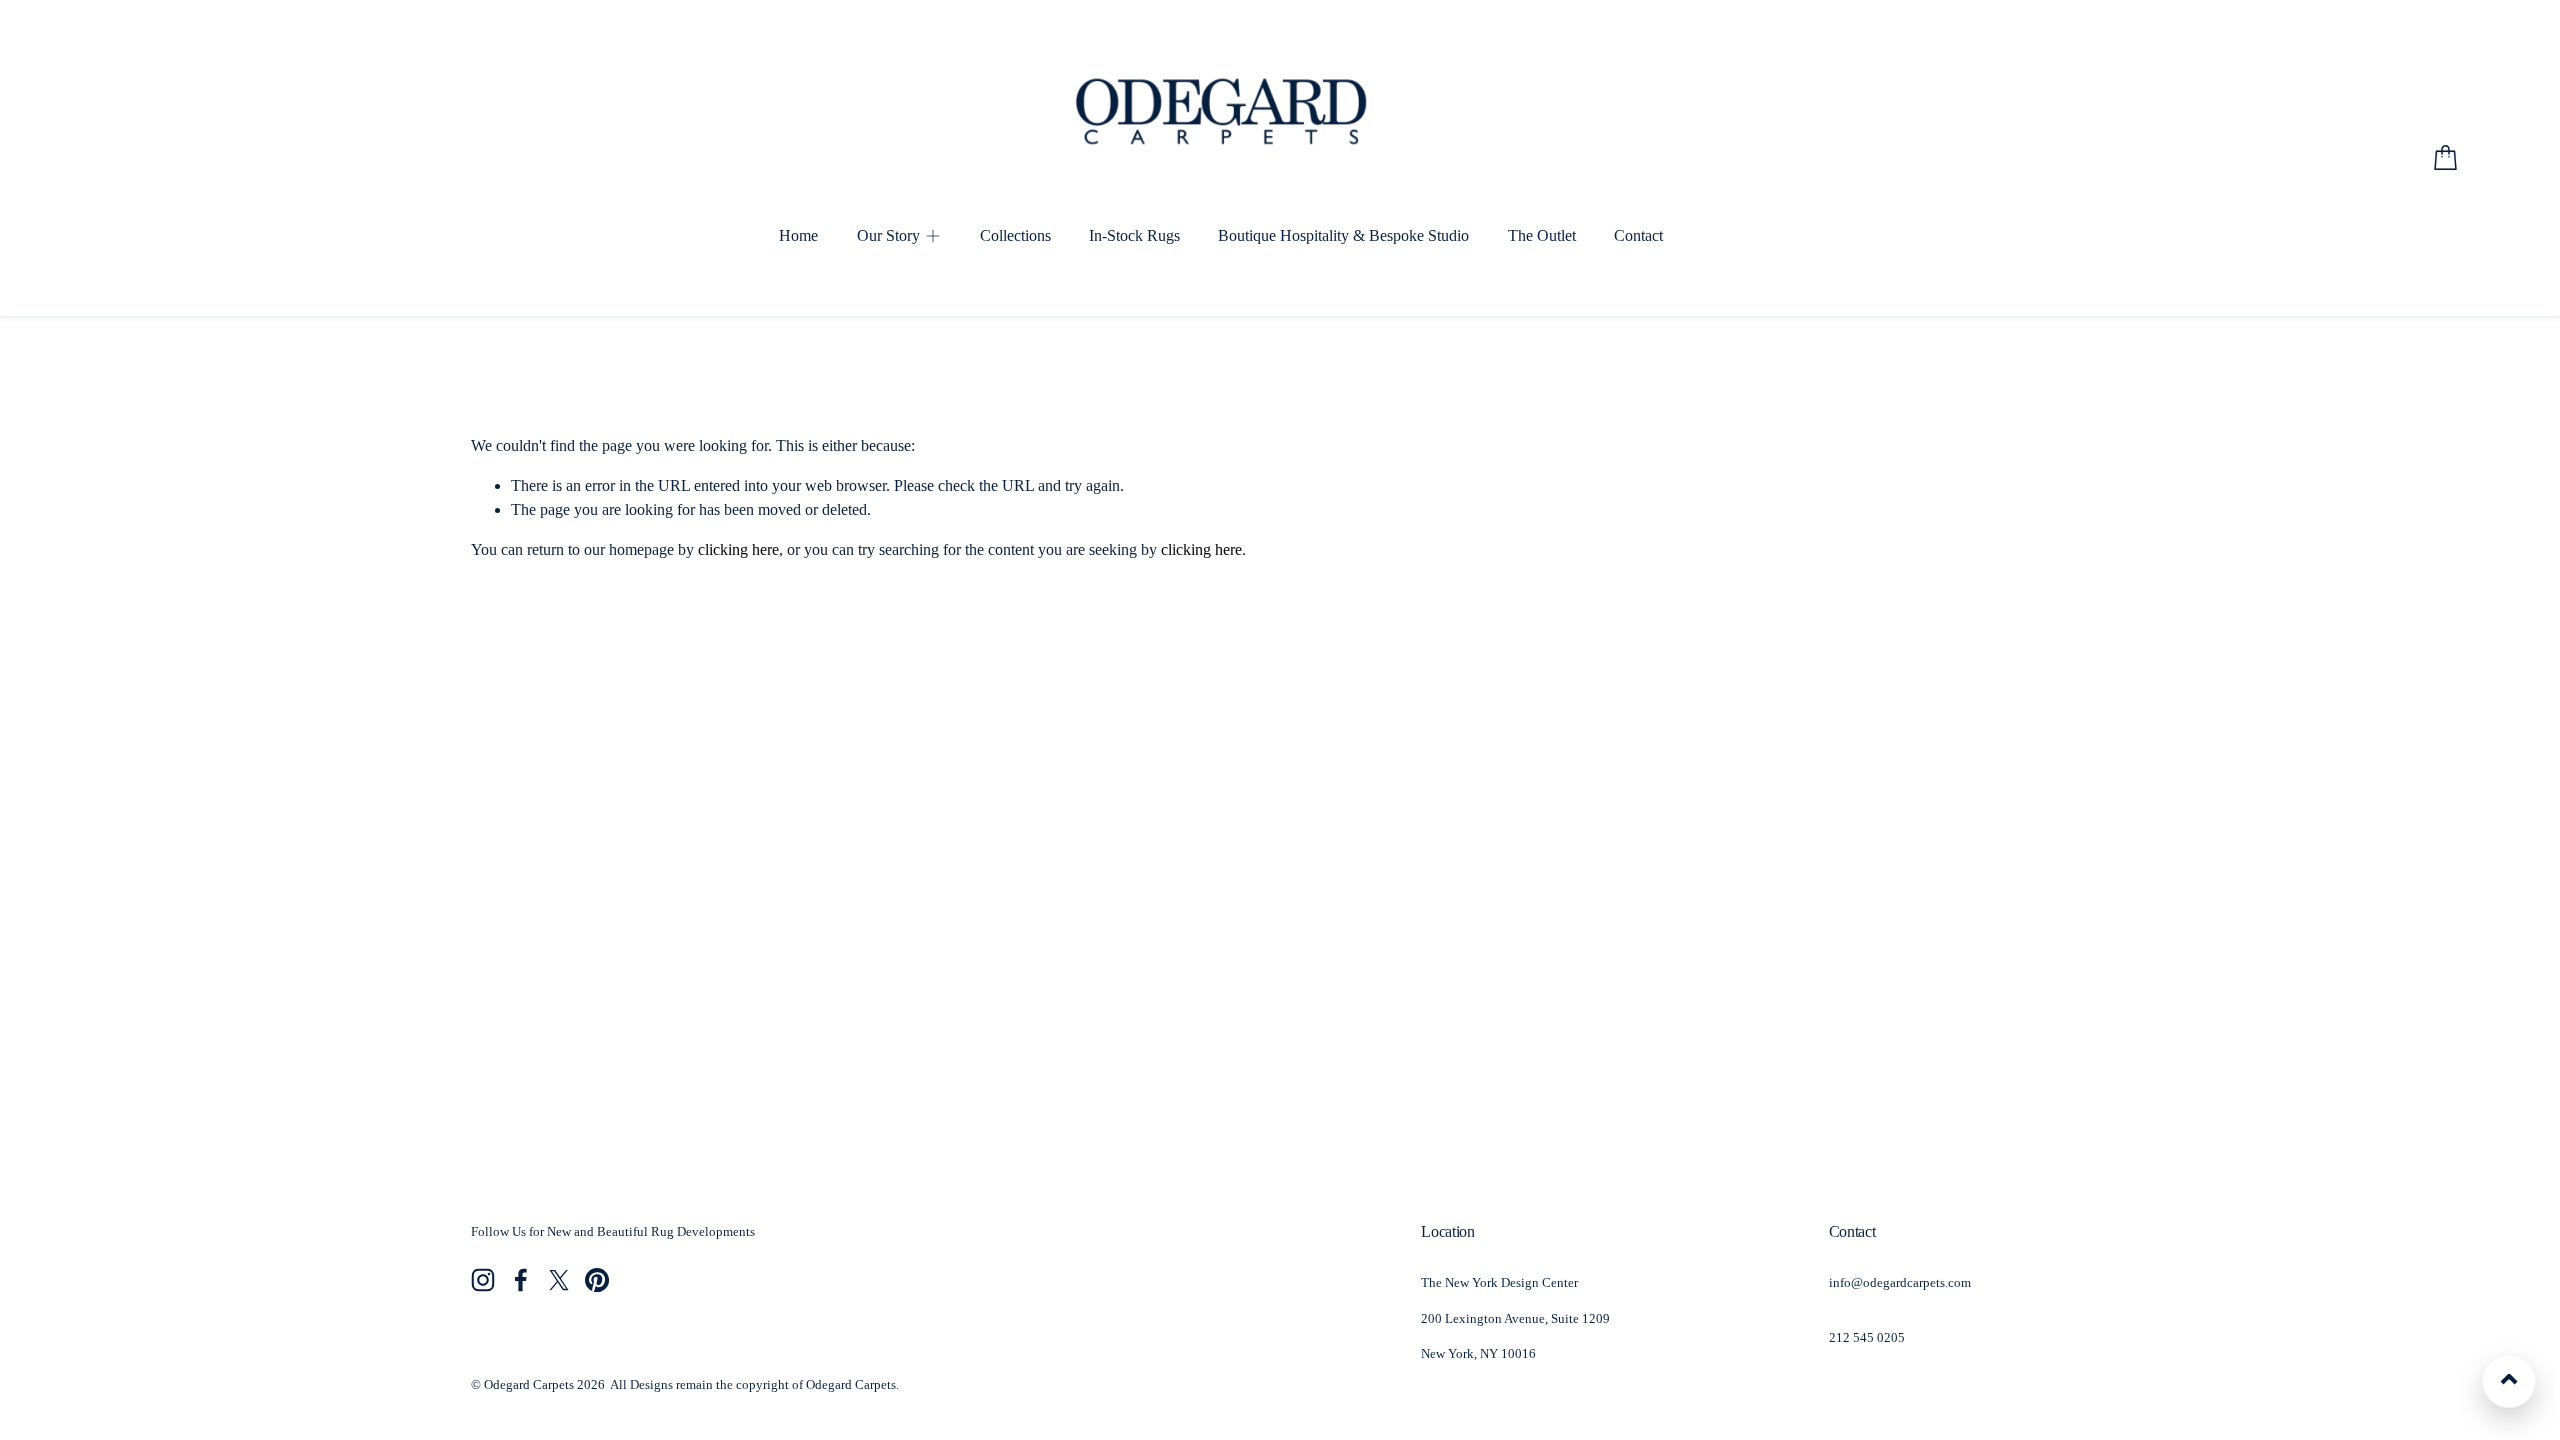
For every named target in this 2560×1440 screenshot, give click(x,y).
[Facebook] (521, 1280)
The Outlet (1542, 235)
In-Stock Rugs (1134, 235)
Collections (1015, 235)
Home (798, 235)
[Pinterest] (597, 1280)
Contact (1638, 235)
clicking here (738, 549)
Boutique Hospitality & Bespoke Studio (1343, 235)
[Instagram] (483, 1280)
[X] (559, 1280)
